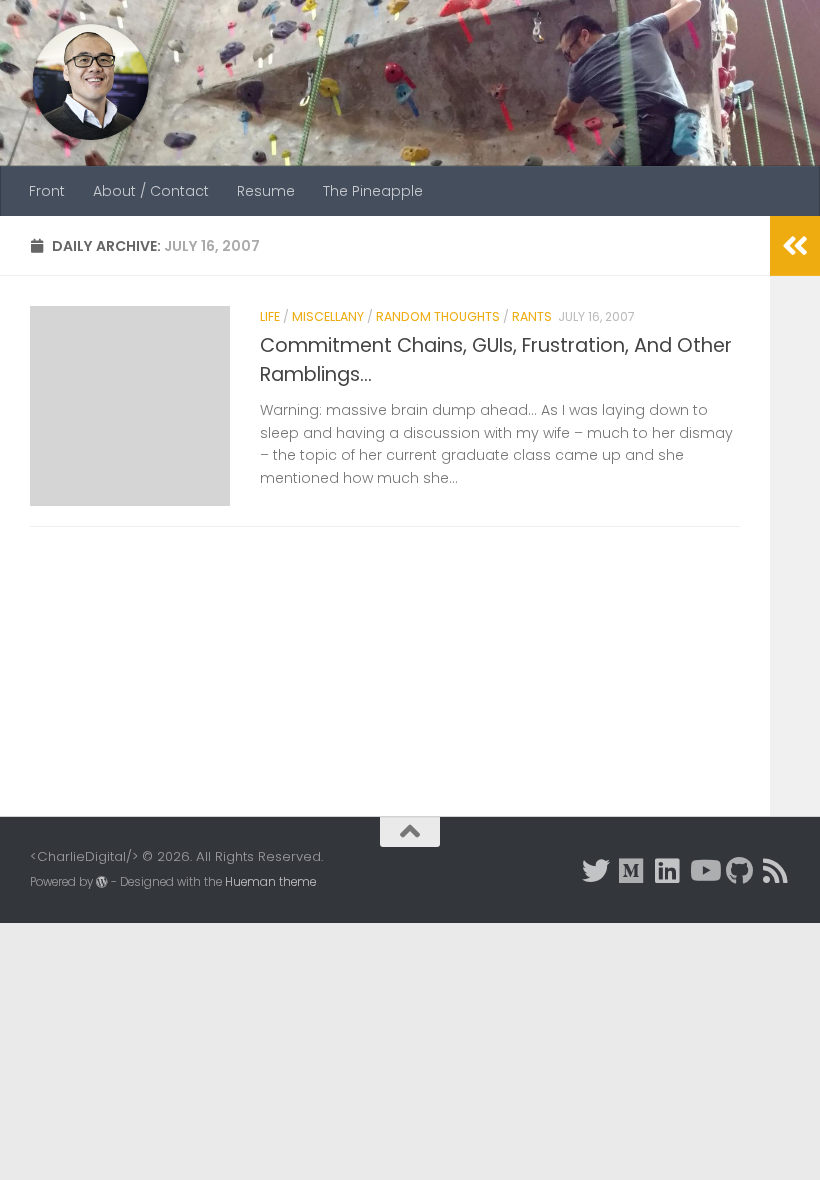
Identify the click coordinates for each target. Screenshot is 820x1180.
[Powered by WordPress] (102, 882)
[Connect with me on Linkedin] (668, 871)
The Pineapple (373, 191)
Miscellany (328, 316)
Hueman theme (270, 882)
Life (270, 316)
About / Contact (151, 191)
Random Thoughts (438, 316)
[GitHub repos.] (740, 871)
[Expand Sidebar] (795, 246)
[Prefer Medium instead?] (632, 871)
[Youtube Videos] (704, 871)
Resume (266, 191)
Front (47, 191)
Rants (532, 316)
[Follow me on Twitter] (596, 871)
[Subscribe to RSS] (776, 871)
